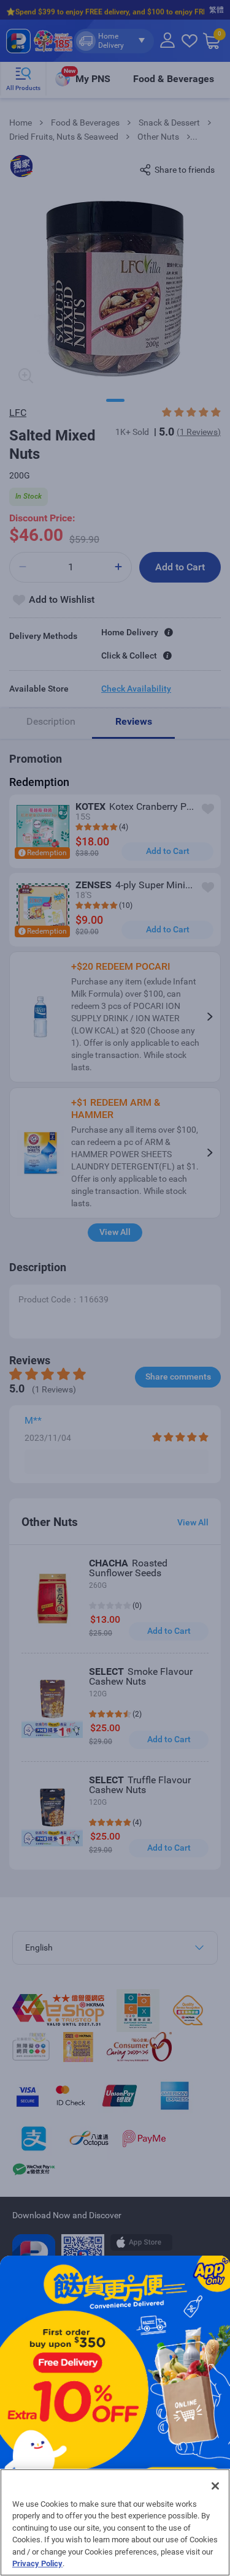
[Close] (215, 2486)
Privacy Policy (37, 2563)
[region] (115, 2522)
